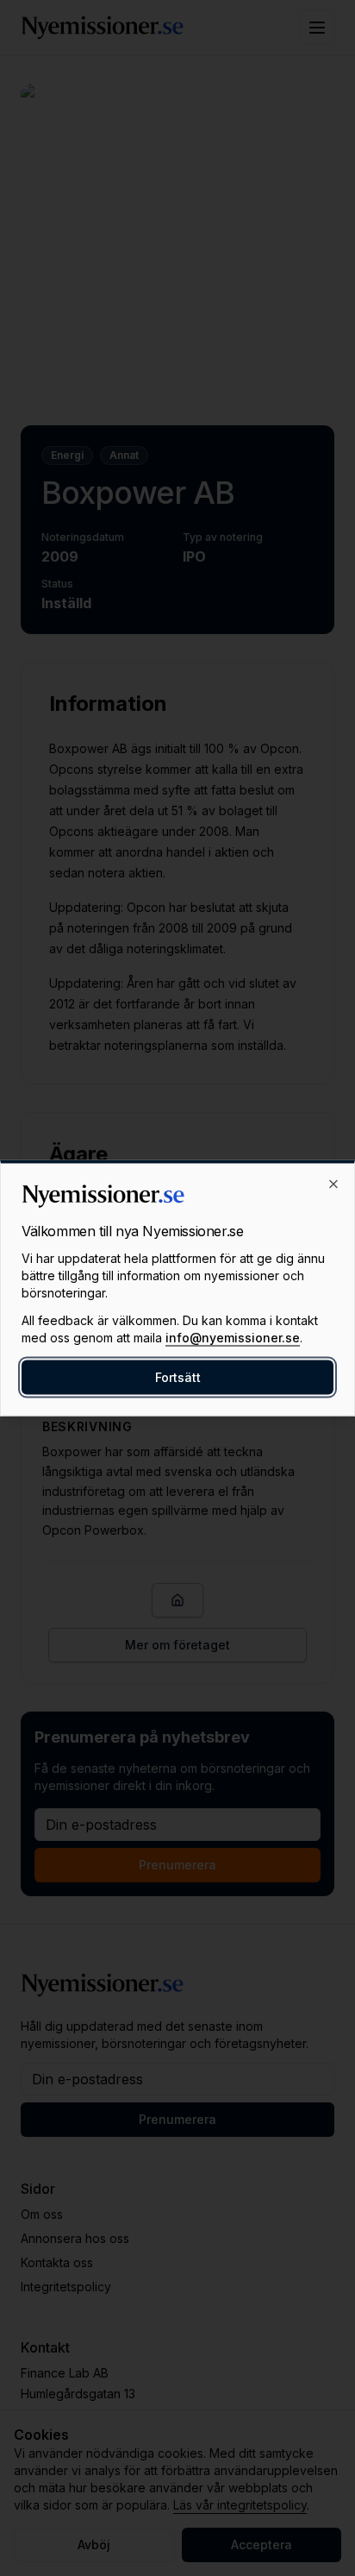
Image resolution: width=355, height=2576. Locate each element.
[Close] (333, 1184)
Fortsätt (178, 1377)
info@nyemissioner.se (233, 1338)
